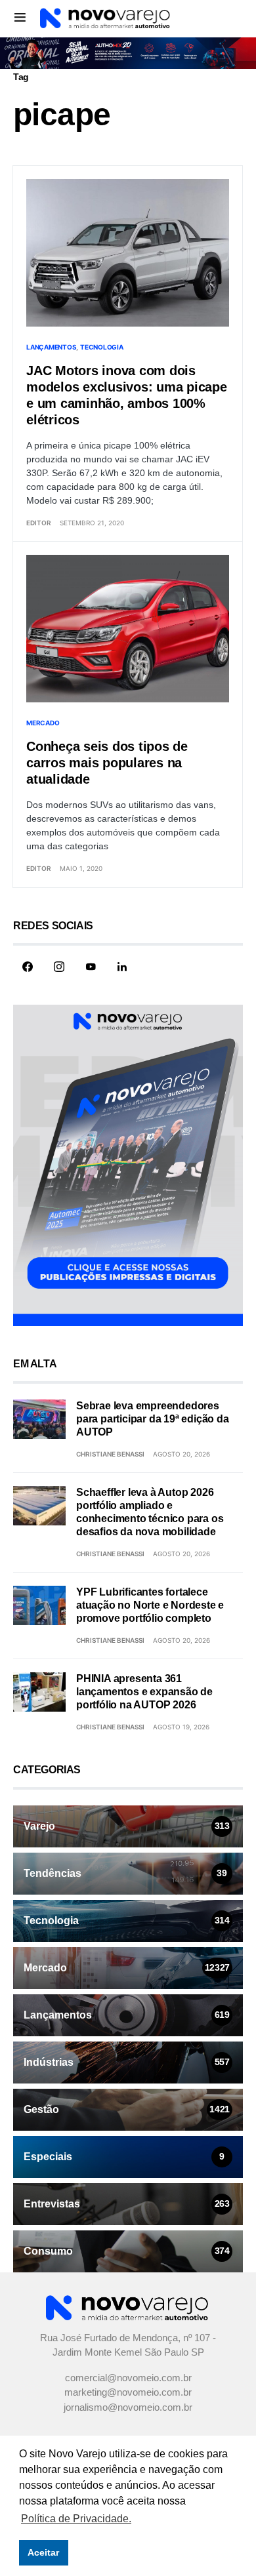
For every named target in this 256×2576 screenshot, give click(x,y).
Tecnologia (102, 347)
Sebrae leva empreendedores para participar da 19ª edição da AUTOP (153, 1419)
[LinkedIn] (122, 967)
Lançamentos (51, 347)
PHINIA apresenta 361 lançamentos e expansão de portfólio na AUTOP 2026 (144, 1692)
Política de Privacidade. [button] (76, 2519)
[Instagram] (59, 967)
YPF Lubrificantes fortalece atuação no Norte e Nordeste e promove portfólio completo (150, 1605)
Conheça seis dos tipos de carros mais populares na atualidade (107, 763)
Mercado (43, 723)
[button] (20, 17)
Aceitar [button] (43, 2552)
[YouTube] (91, 967)
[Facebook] (28, 967)
